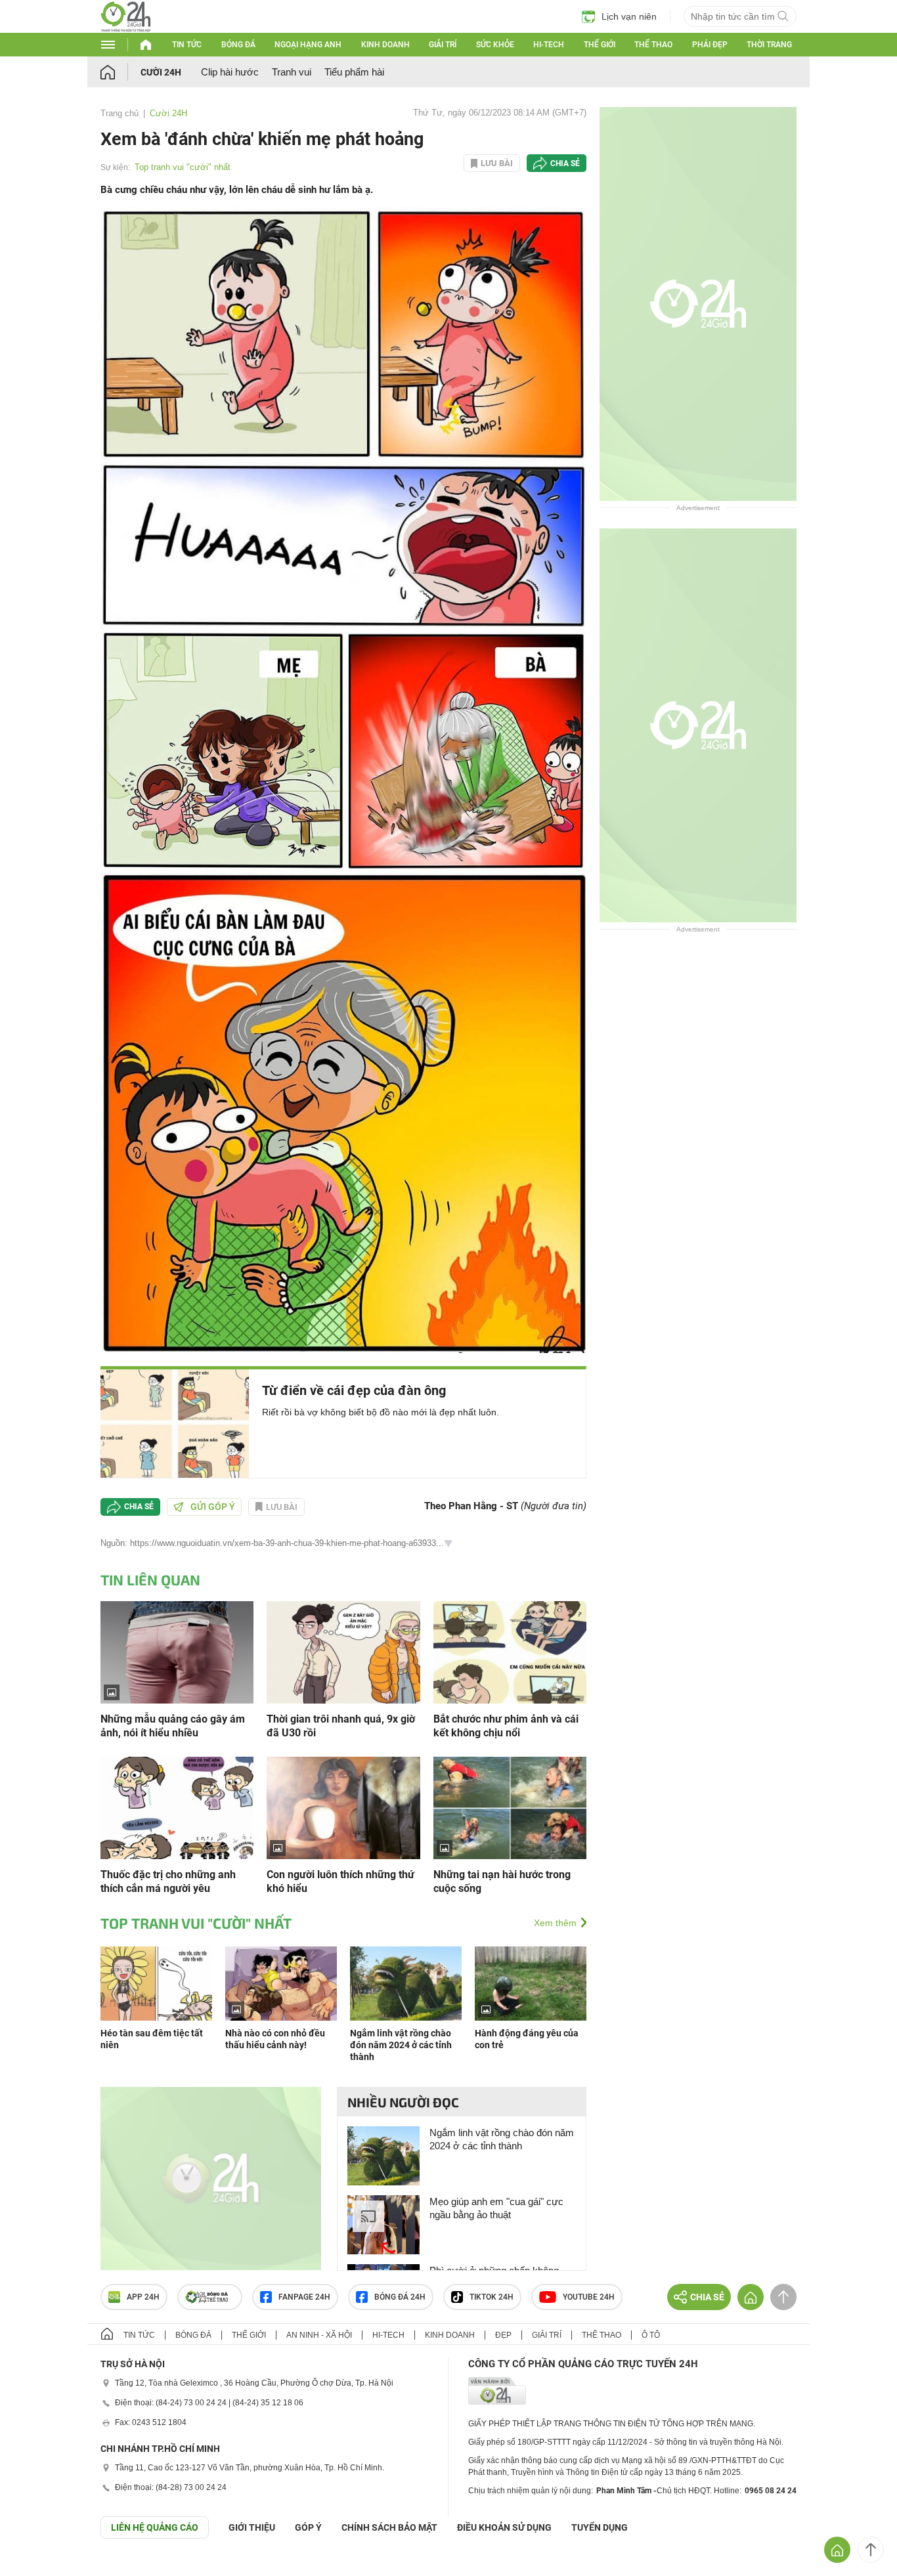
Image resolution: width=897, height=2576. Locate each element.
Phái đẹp (710, 45)
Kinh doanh (385, 45)
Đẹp (503, 2335)
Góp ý (308, 2527)
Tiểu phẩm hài (354, 72)
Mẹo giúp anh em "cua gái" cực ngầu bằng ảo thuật (496, 2208)
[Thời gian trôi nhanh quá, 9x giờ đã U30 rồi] (343, 1651)
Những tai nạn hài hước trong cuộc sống (502, 1881)
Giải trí (443, 45)
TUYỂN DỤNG (600, 2527)
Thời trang (769, 45)
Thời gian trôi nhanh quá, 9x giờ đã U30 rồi (341, 1726)
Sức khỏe (495, 45)
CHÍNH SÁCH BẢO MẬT (389, 2527)
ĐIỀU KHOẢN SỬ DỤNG (504, 2527)
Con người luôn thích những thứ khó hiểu (340, 1881)
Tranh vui (292, 72)
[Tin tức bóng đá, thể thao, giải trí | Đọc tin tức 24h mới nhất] (126, 29)
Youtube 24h (589, 2297)
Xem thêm (555, 1923)
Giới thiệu (252, 2527)
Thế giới (600, 45)
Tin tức (187, 45)
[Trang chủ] (120, 72)
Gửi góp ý (213, 1507)
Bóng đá (238, 45)
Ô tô (651, 2335)
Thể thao (653, 45)
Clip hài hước (230, 72)
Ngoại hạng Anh (308, 45)
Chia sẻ (565, 163)
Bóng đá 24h (400, 2297)
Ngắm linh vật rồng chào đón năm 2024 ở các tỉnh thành (401, 2045)
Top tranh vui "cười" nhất (183, 167)
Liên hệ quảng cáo (155, 2527)
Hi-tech (549, 45)
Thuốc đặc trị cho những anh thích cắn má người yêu (168, 1881)
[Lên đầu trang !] (871, 2550)
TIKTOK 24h (492, 2297)
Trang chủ (120, 113)
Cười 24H (161, 72)
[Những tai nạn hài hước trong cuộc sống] (510, 1807)
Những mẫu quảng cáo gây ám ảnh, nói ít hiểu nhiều (173, 1726)
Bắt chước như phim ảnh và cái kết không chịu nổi (506, 1726)
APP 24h (143, 2297)
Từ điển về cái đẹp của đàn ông (354, 1390)
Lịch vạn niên (629, 16)
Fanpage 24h (304, 2297)
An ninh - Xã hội (319, 2335)
